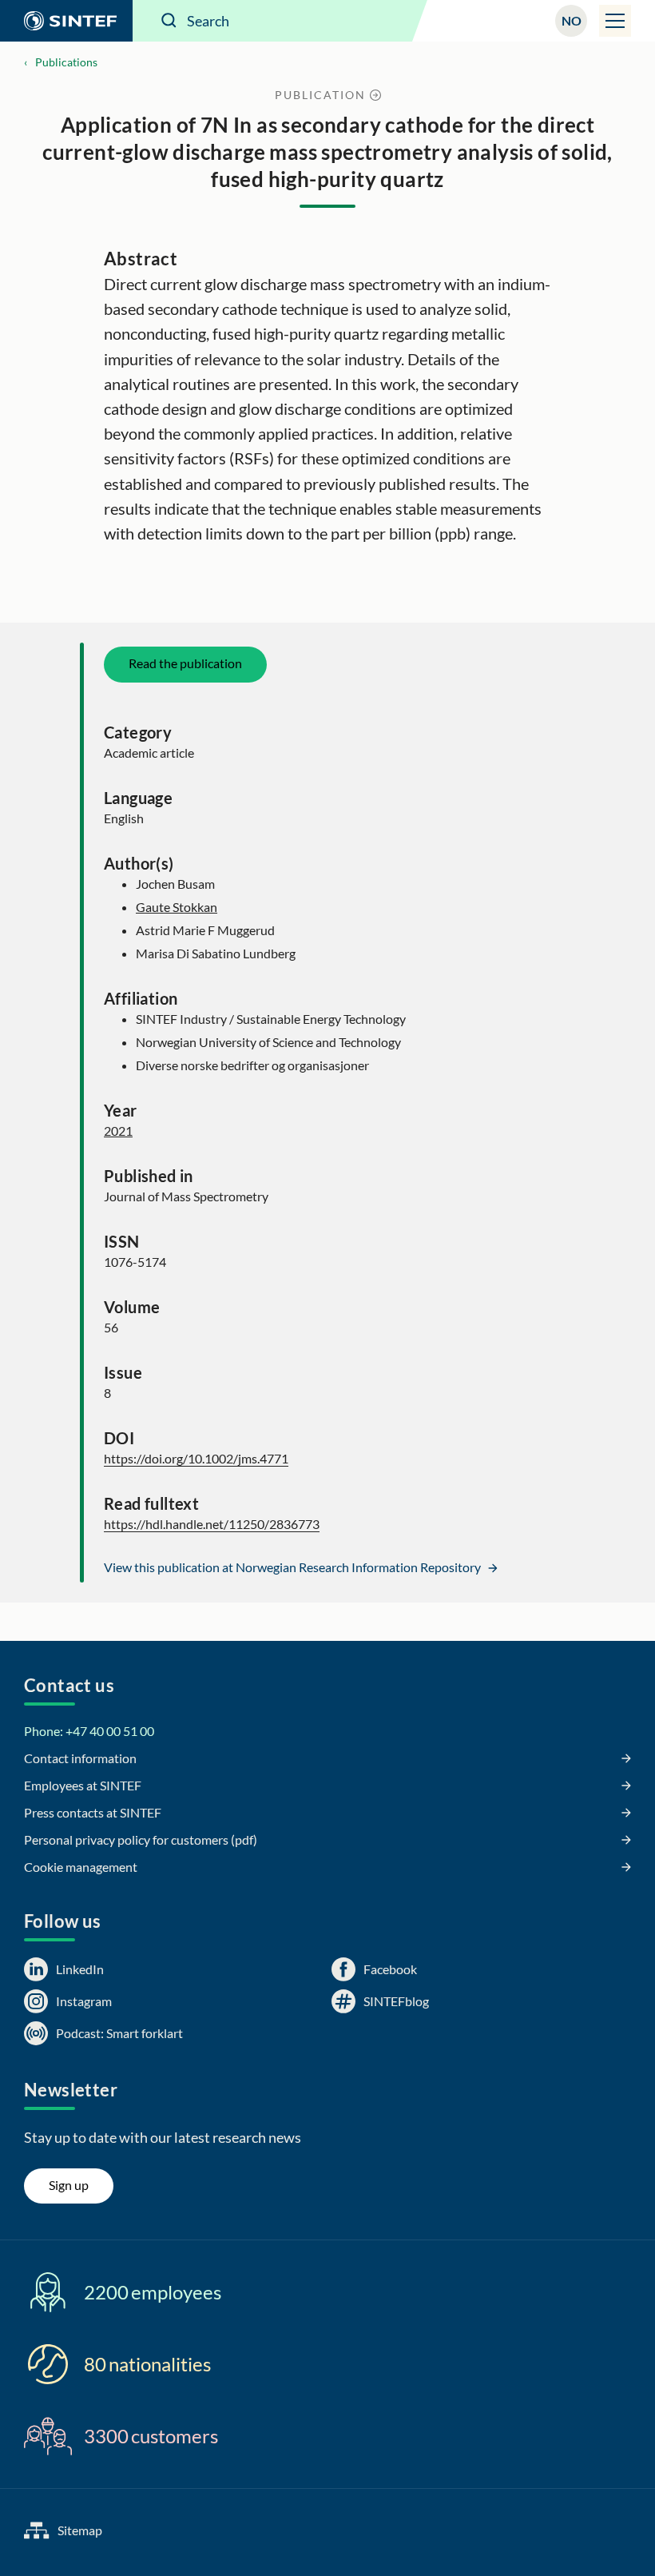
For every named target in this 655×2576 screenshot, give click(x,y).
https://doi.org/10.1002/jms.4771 (196, 1458)
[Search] (169, 21)
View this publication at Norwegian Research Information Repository (294, 1567)
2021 (118, 1131)
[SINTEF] (66, 21)
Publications (66, 62)
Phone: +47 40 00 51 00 (89, 1731)
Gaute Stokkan (177, 907)
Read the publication (185, 663)
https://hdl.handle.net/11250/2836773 (212, 1524)
